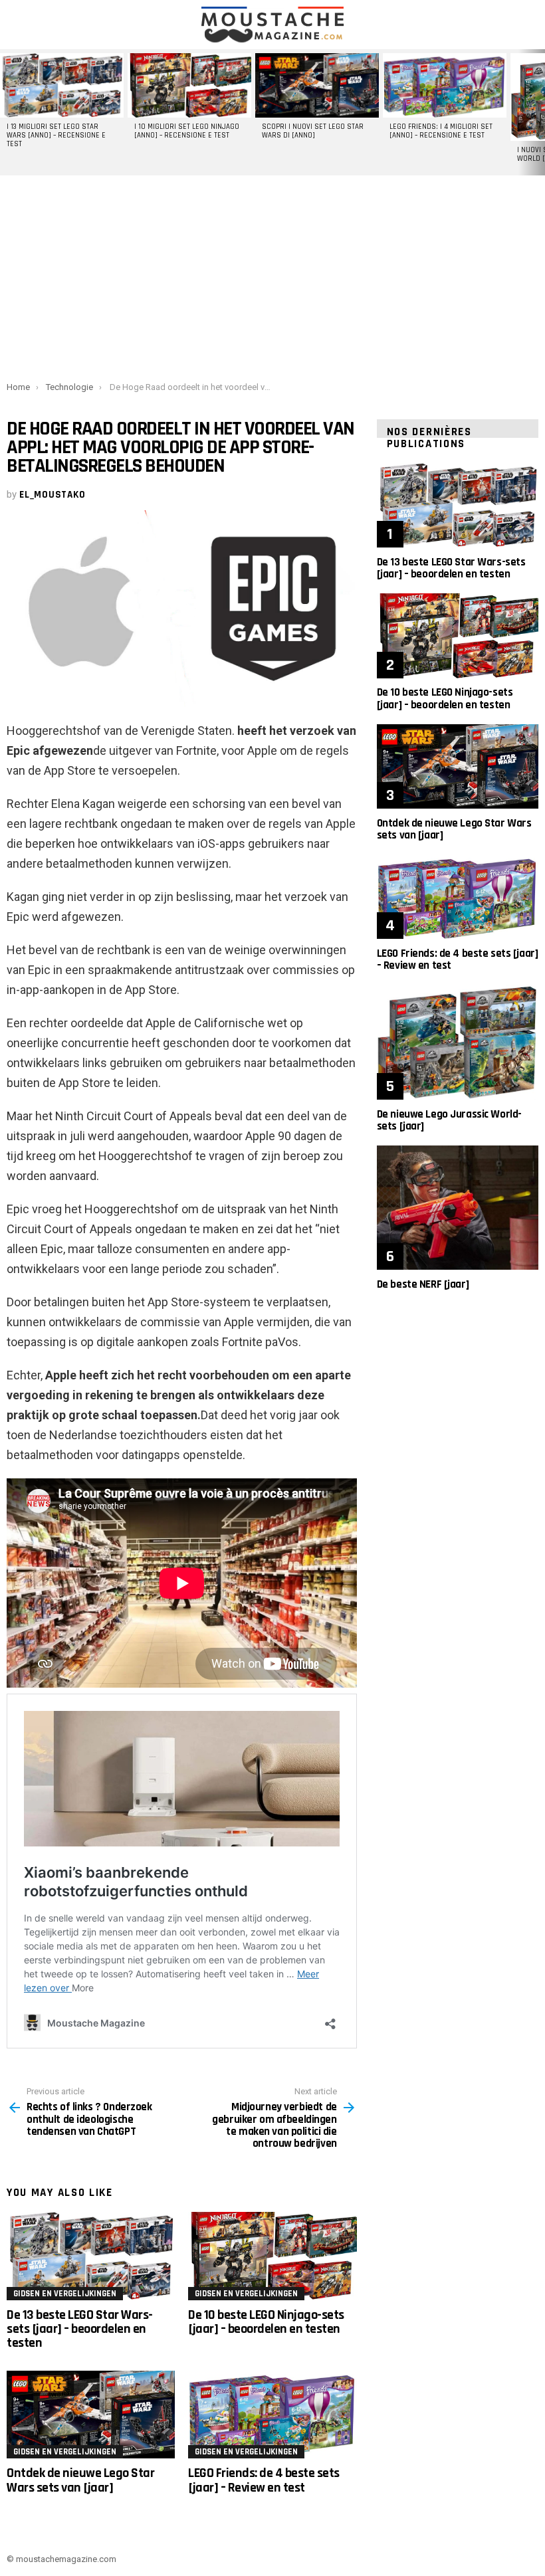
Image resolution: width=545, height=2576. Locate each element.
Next (538, 112)
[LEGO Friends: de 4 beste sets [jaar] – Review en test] (272, 2415)
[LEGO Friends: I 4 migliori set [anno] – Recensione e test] (445, 85)
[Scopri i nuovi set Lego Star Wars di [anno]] (317, 85)
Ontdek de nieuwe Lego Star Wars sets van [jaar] (80, 2480)
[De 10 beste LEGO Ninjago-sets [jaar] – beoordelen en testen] (272, 2256)
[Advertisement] (272, 276)
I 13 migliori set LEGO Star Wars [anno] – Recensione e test (56, 136)
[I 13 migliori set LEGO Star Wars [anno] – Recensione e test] (62, 85)
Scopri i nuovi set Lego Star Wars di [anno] (313, 131)
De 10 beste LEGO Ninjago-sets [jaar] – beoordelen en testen (266, 2322)
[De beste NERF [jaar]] (458, 1208)
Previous (7, 112)
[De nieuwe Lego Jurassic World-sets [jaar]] (458, 1042)
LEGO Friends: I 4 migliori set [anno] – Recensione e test (441, 131)
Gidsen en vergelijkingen (65, 2294)
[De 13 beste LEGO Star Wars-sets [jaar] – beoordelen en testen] (91, 2256)
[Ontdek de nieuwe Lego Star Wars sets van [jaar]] (91, 2415)
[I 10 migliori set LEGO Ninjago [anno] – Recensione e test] (189, 85)
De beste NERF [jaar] (423, 1284)
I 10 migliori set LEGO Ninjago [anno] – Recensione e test (187, 131)
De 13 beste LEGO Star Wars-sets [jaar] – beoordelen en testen (80, 2329)
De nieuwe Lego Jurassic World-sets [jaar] (449, 1120)
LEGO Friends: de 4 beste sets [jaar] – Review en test (264, 2480)
